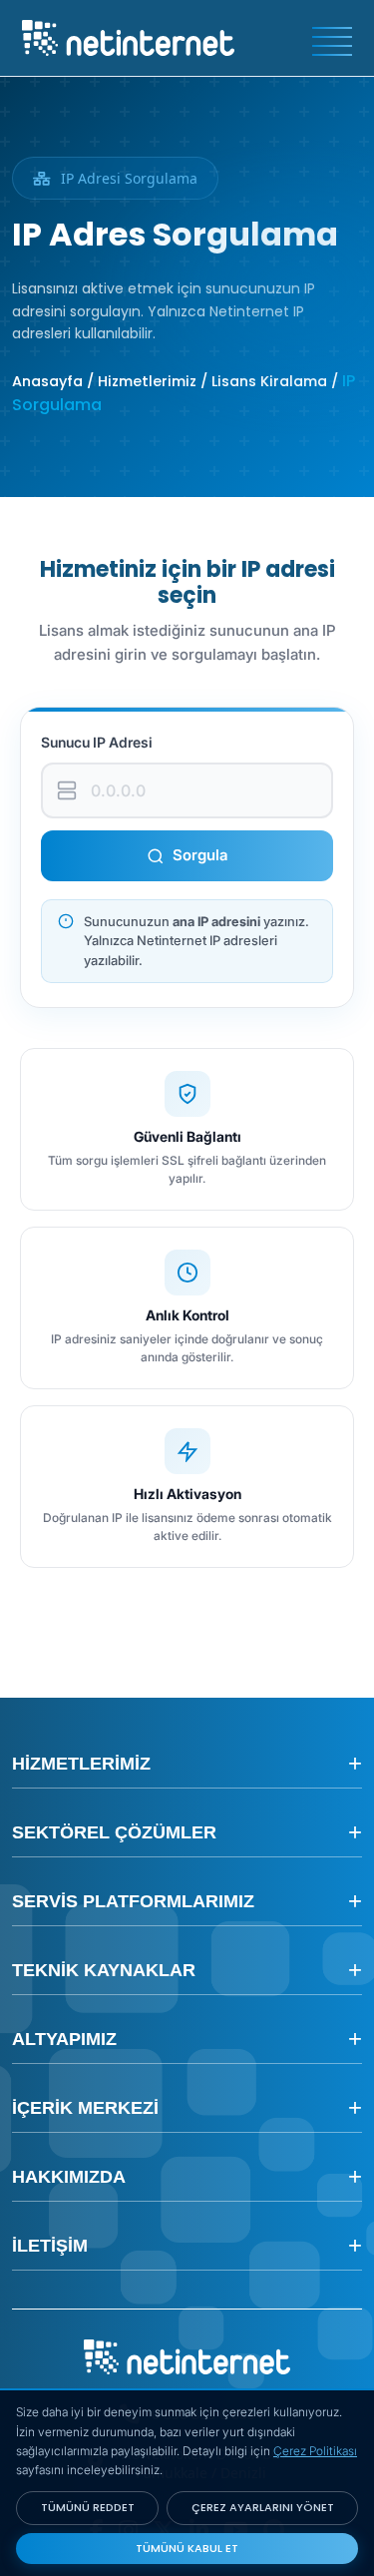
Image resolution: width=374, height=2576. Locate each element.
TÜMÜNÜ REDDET (88, 2507)
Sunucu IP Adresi (97, 742)
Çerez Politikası (315, 2451)
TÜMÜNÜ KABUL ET (187, 2548)
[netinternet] (128, 36)
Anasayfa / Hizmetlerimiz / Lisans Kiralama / (177, 381)
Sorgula (200, 855)
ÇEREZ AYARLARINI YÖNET (263, 2507)
